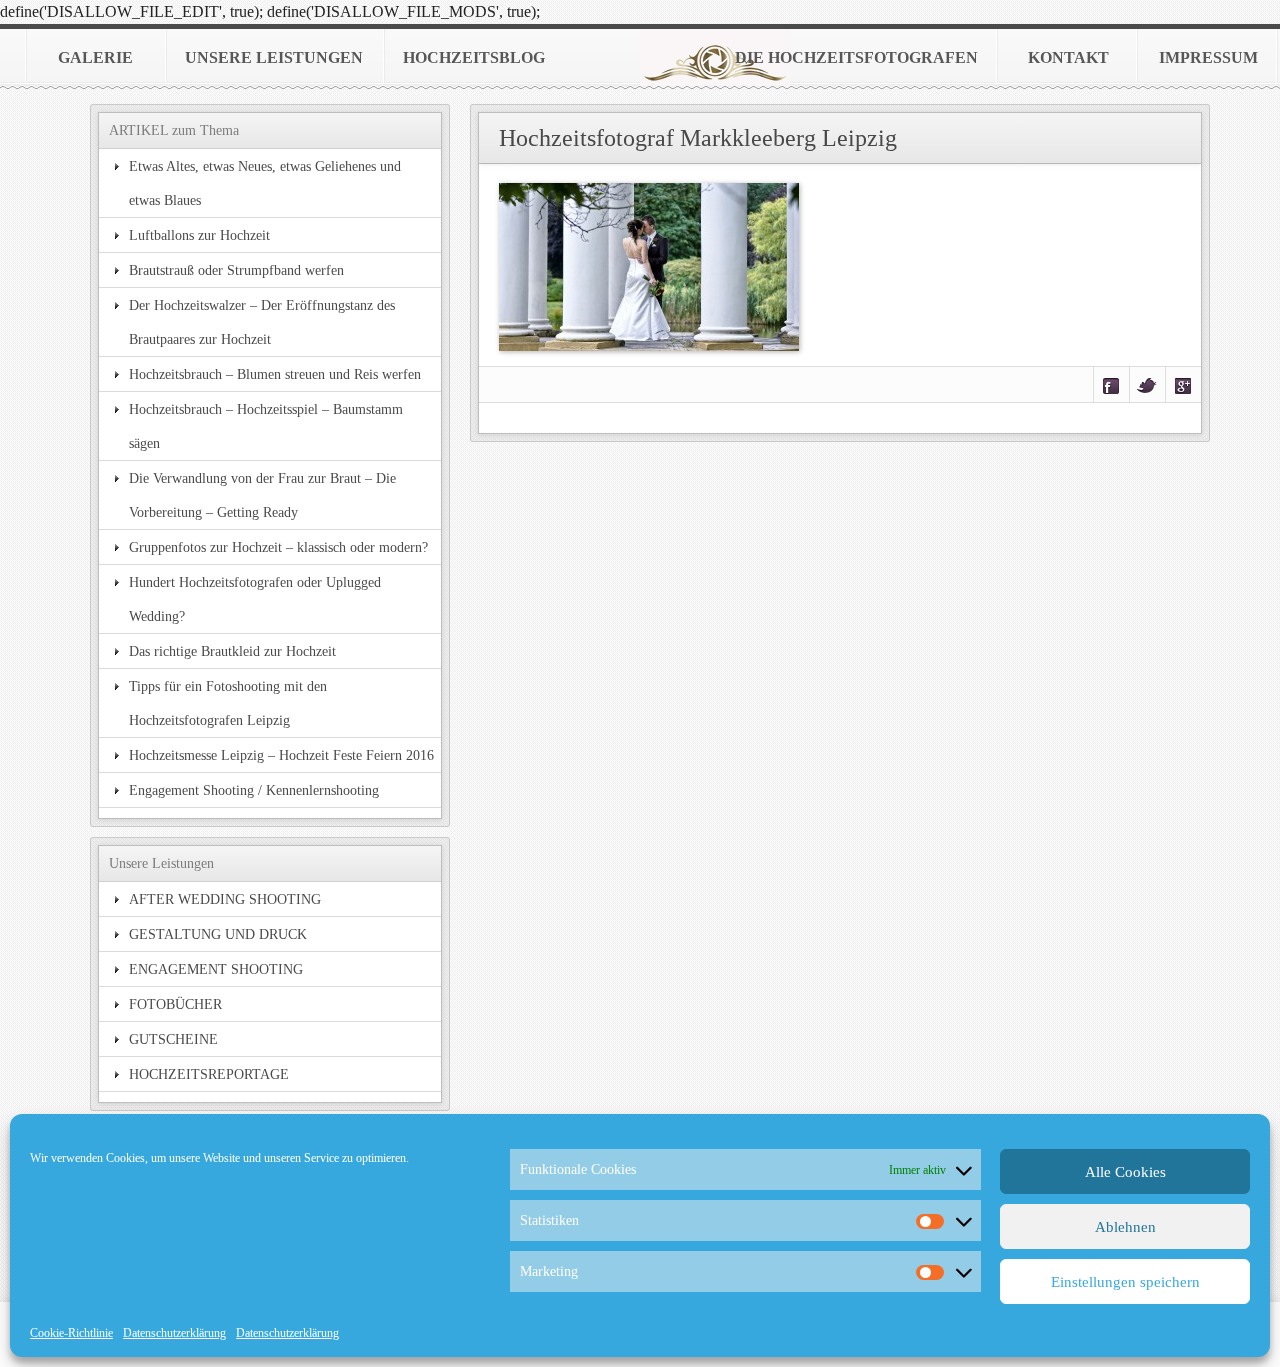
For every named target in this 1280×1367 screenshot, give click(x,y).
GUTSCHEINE (173, 1039)
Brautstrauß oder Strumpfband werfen (236, 270)
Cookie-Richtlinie (71, 1333)
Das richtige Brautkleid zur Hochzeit (232, 651)
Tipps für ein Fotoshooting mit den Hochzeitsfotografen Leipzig (228, 703)
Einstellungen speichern (1125, 1282)
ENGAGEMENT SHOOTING (216, 969)
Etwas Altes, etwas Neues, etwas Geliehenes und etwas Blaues (265, 183)
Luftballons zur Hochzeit (199, 235)
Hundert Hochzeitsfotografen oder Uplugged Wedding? (255, 599)
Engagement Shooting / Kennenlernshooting (254, 790)
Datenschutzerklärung (174, 1333)
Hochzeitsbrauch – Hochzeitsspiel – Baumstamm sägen (266, 426)
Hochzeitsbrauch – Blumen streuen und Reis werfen (275, 374)
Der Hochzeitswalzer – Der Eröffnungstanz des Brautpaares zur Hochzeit (262, 322)
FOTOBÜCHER (175, 1004)
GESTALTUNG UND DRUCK (218, 934)
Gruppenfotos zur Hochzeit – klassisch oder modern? (278, 547)
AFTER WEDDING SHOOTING (225, 899)
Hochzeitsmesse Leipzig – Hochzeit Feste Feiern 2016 (281, 755)
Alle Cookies (1125, 1172)
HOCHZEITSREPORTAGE (209, 1074)
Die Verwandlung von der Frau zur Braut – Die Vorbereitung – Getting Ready (262, 495)
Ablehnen (1125, 1227)
